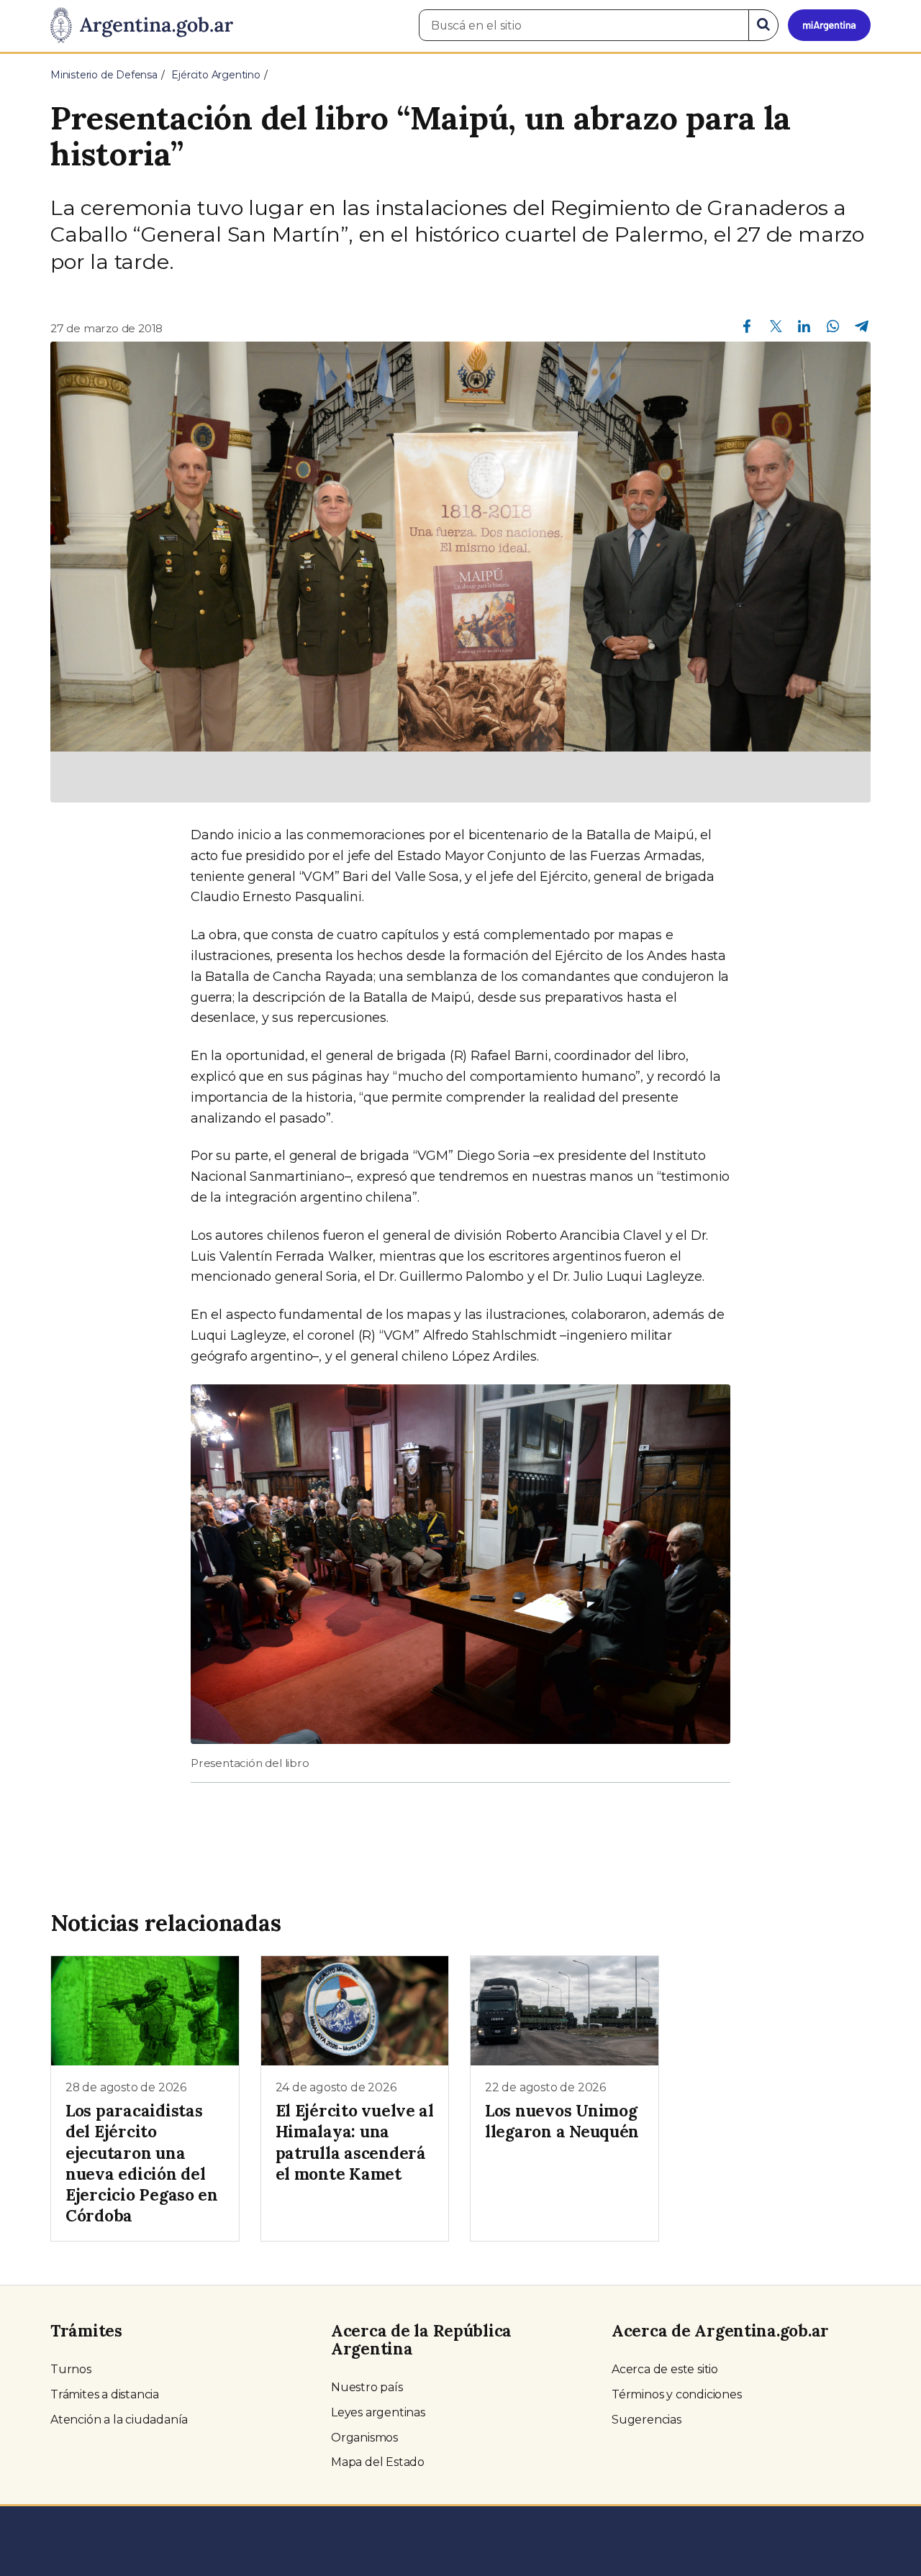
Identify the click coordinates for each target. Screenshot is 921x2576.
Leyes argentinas (378, 2412)
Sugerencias (646, 2420)
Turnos (71, 2369)
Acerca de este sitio (665, 2369)
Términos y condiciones (677, 2394)
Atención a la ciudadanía (119, 2420)
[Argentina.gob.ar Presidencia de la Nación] (142, 26)
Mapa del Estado (378, 2462)
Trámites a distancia (105, 2394)
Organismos (364, 2438)
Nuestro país (367, 2387)
